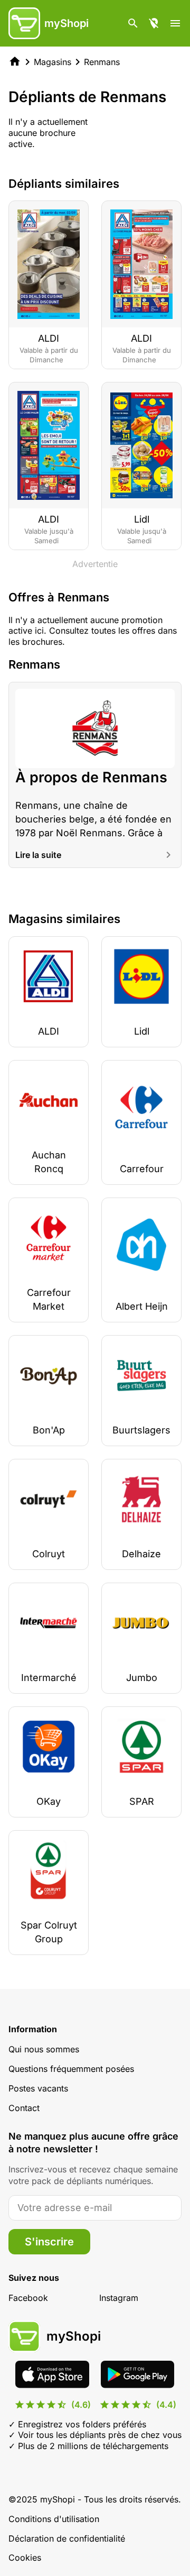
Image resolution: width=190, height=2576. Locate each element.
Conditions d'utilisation (54, 2519)
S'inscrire (49, 2242)
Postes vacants (38, 2088)
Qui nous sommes (44, 2049)
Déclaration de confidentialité (67, 2538)
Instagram (119, 2298)
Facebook (28, 2298)
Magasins (53, 62)
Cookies (25, 2557)
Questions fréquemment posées (71, 2069)
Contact (24, 2108)
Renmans (102, 62)
